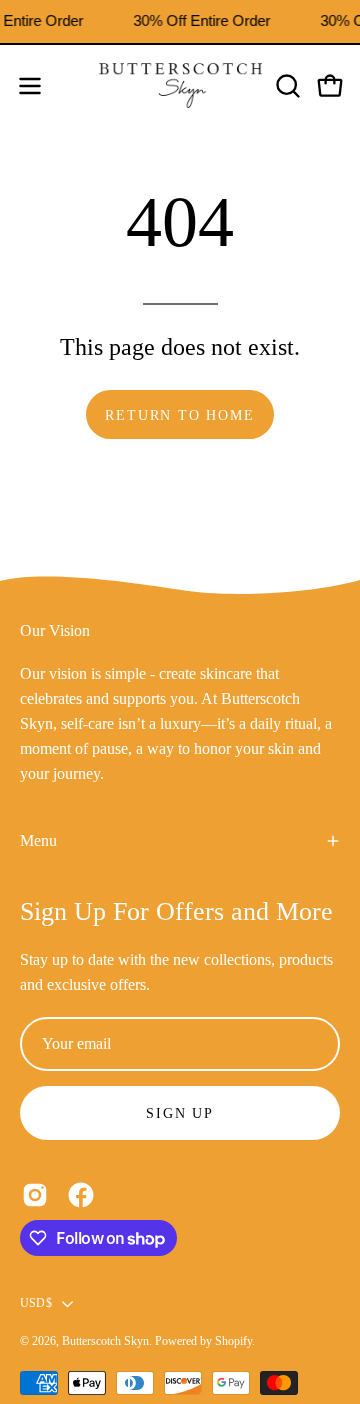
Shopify (233, 1341)
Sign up (180, 1113)
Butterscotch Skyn (105, 1341)
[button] (286, 86)
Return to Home (179, 415)
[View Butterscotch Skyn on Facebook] (81, 1195)
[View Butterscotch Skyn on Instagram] (35, 1195)
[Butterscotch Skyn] (180, 86)
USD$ (36, 1303)
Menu (38, 840)
